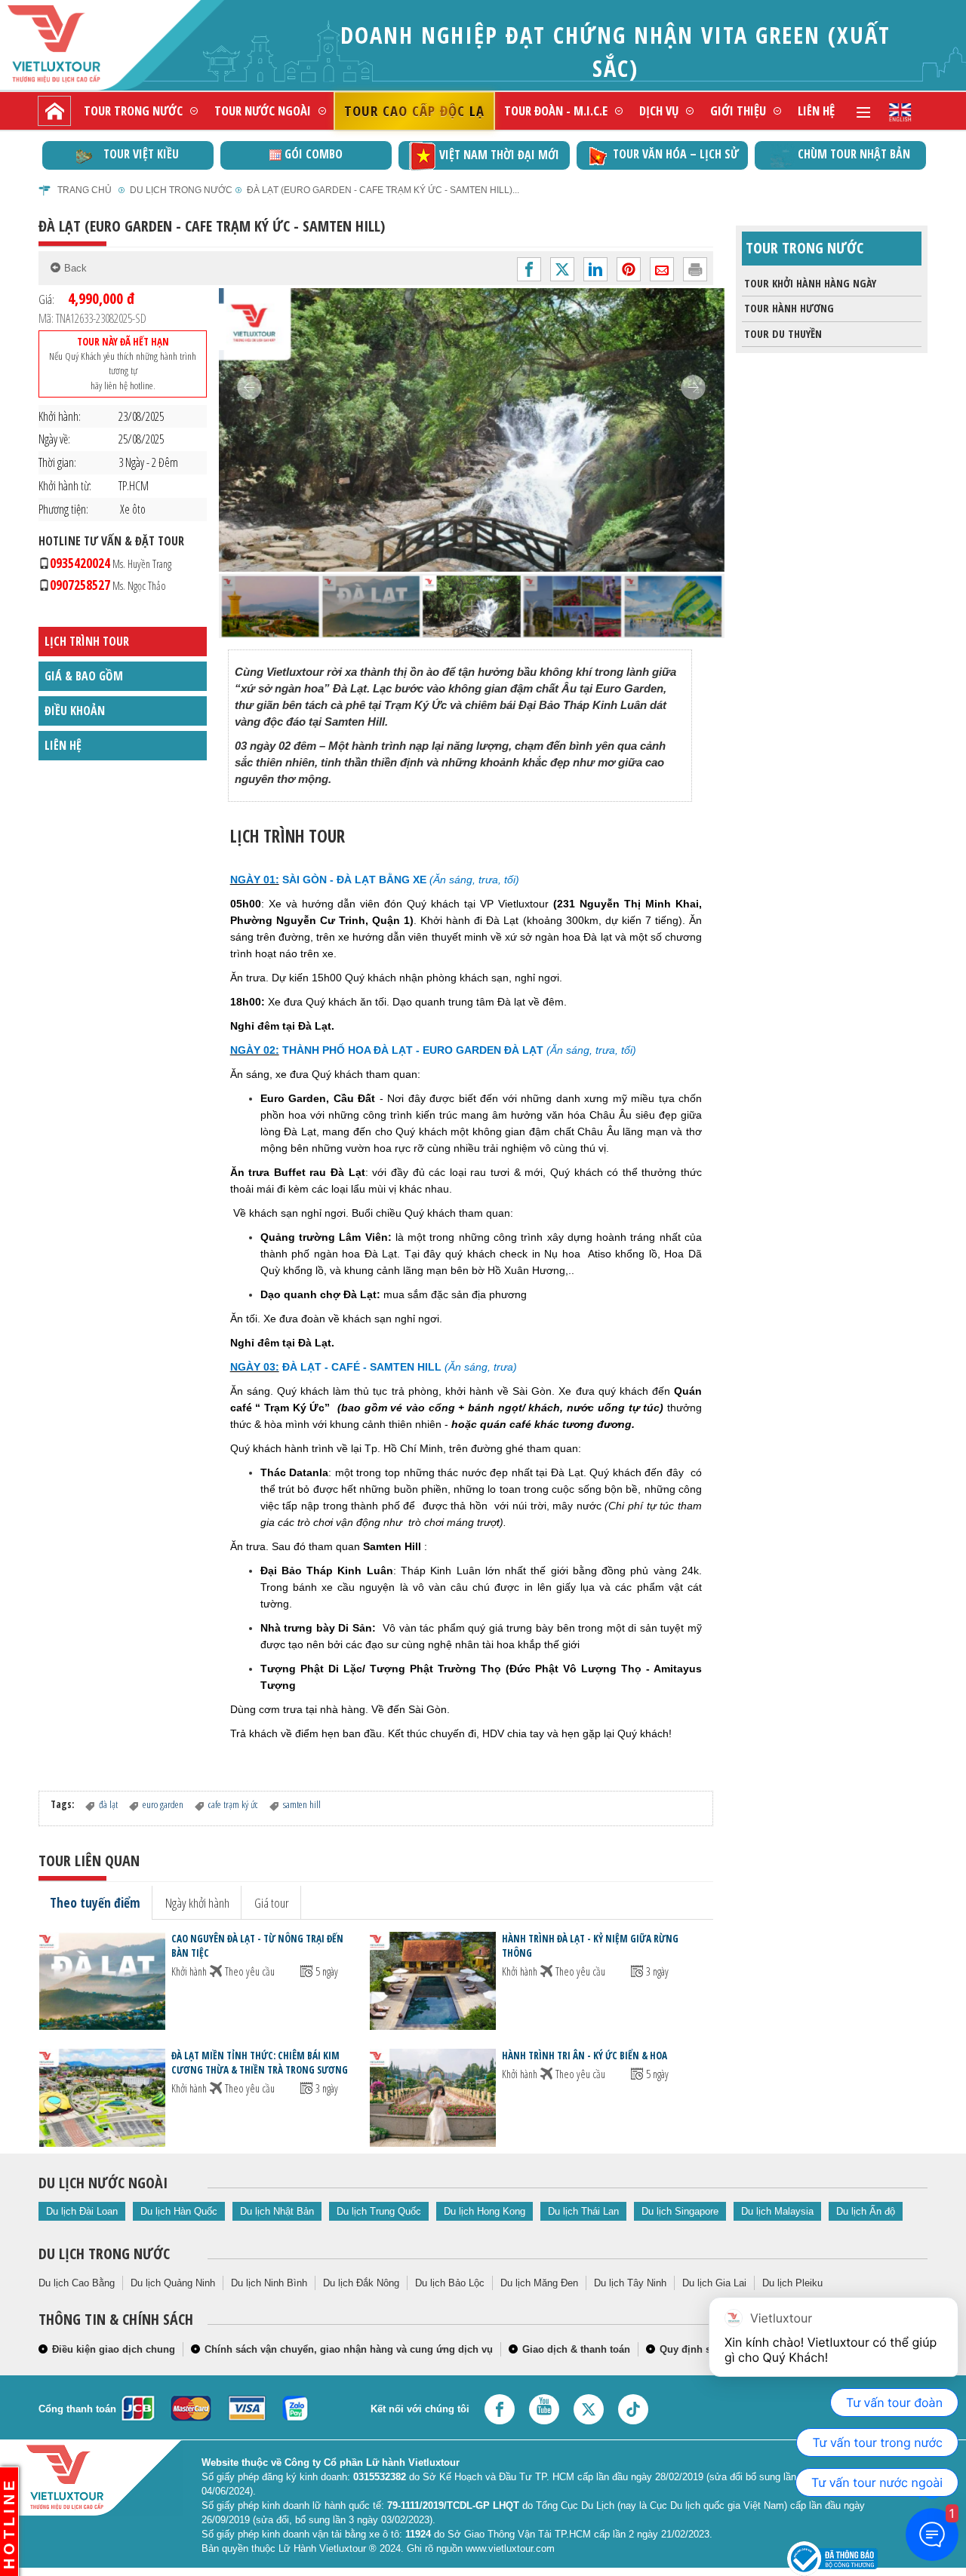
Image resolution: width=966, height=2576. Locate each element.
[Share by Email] (662, 269)
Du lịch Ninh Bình (269, 2283)
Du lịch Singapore (680, 2211)
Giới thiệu (738, 111)
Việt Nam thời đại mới (499, 155)
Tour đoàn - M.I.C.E (556, 111)
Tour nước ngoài (263, 111)
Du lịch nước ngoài (103, 2183)
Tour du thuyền (783, 334)
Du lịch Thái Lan (583, 2211)
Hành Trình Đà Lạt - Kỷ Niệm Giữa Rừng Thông (590, 1946)
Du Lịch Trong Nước (181, 190)
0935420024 (111, 563)
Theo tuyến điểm (95, 1902)
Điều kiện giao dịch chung (114, 2349)
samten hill (302, 1804)
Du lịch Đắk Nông (361, 2283)
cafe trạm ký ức (233, 1804)
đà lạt (108, 1804)
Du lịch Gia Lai (714, 2283)
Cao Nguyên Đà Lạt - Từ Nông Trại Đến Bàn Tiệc (257, 1946)
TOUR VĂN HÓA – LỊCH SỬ (676, 154)
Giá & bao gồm (84, 676)
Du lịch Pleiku (792, 2283)
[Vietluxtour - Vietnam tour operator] (900, 111)
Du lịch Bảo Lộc (450, 2283)
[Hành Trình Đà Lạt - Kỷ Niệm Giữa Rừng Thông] (433, 1980)
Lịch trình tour (87, 641)
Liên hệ (816, 111)
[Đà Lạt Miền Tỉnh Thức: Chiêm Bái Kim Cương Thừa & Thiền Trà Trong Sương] (102, 2097)
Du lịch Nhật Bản (277, 2211)
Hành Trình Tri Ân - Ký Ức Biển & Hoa (585, 2056)
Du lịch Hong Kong (485, 2211)
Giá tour (272, 1902)
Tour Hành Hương (789, 308)
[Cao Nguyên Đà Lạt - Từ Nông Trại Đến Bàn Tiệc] (102, 1980)
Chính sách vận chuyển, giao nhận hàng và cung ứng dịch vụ (349, 2349)
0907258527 (108, 585)
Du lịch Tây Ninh (630, 2283)
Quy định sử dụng (702, 2349)
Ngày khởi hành (197, 1902)
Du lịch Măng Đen (539, 2283)
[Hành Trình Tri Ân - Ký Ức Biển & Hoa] (433, 2097)
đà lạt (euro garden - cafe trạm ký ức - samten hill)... (383, 190)
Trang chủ (85, 190)
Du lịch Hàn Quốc (179, 2211)
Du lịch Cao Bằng (77, 2283)
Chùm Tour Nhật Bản (854, 154)
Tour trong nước (133, 111)
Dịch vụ (659, 111)
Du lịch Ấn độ (866, 2211)
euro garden (163, 1804)
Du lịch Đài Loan (82, 2211)
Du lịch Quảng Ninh (173, 2283)
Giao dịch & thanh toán (576, 2349)
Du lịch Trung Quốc (379, 2211)
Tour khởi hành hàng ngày (810, 283)
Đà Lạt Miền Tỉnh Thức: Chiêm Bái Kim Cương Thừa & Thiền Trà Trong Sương (260, 2063)
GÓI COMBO (314, 154)
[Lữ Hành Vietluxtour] (80, 44)
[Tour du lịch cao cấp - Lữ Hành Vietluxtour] (54, 111)
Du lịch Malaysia (777, 2211)
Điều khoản (75, 711)
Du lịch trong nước (104, 2254)
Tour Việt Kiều (141, 154)
